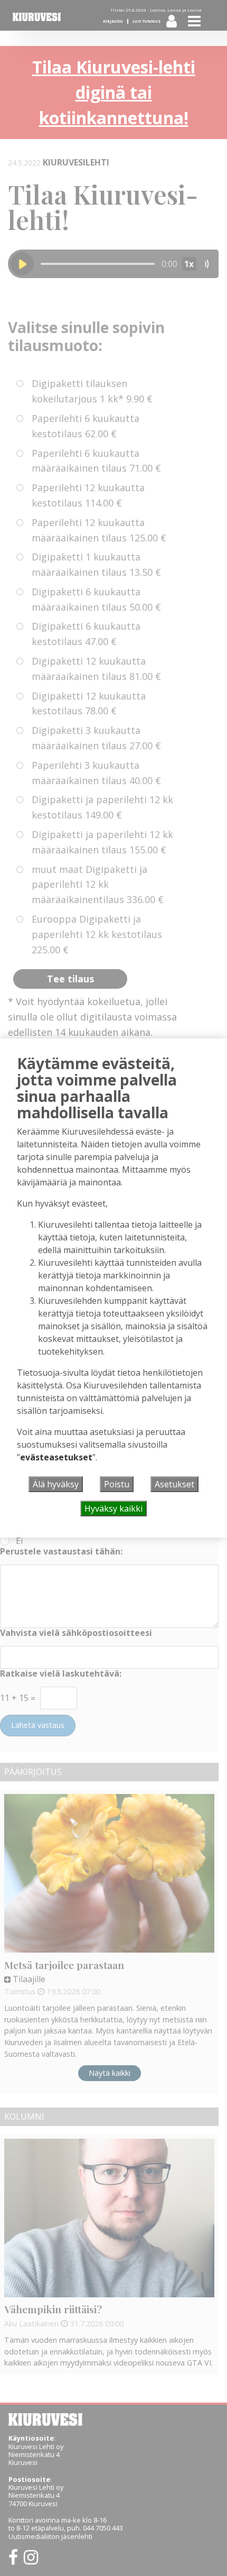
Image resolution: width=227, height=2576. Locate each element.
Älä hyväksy (56, 1484)
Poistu (117, 1484)
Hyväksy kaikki (113, 1508)
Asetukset (174, 1484)
